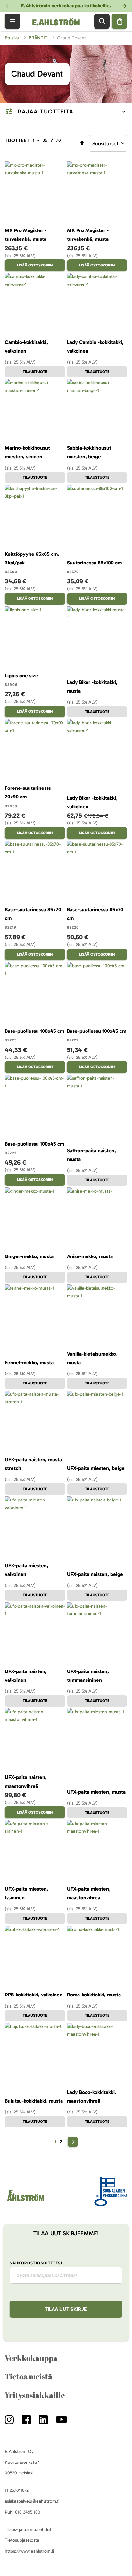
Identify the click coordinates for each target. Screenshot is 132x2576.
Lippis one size (21, 676)
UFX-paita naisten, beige (95, 1574)
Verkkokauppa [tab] (31, 2358)
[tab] (66, 112)
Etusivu (13, 38)
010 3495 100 (28, 2512)
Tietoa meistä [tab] (29, 2376)
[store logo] (25, 2201)
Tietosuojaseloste (22, 2540)
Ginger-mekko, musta (29, 1256)
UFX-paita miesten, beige (96, 1468)
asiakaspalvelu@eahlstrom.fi (32, 2501)
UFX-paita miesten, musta (96, 1792)
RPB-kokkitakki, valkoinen (34, 1995)
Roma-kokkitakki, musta (94, 1995)
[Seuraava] (73, 2142)
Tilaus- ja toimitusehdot (28, 2530)
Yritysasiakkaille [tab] (35, 2395)
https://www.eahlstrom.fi (29, 2551)
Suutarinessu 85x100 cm (94, 563)
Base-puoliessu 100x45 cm (34, 1031)
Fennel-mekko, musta (29, 1362)
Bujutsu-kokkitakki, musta (34, 2101)
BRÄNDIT (39, 38)
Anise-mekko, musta (90, 1256)
